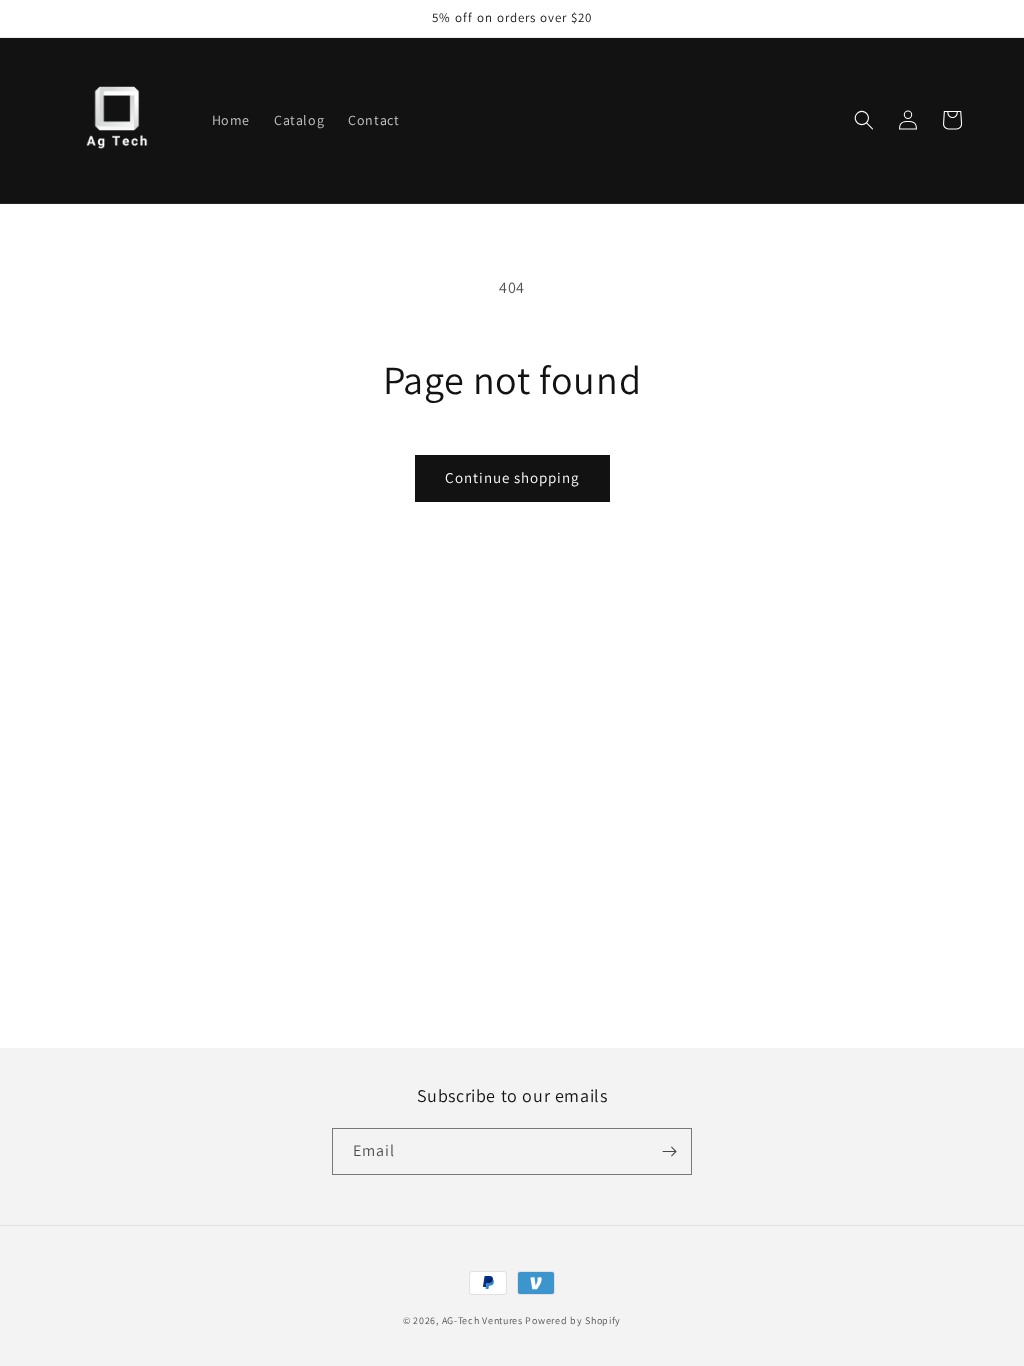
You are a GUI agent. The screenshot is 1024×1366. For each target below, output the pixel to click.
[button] (864, 120)
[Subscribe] (669, 1151)
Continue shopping (512, 477)
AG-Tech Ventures (482, 1320)
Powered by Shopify (573, 1320)
